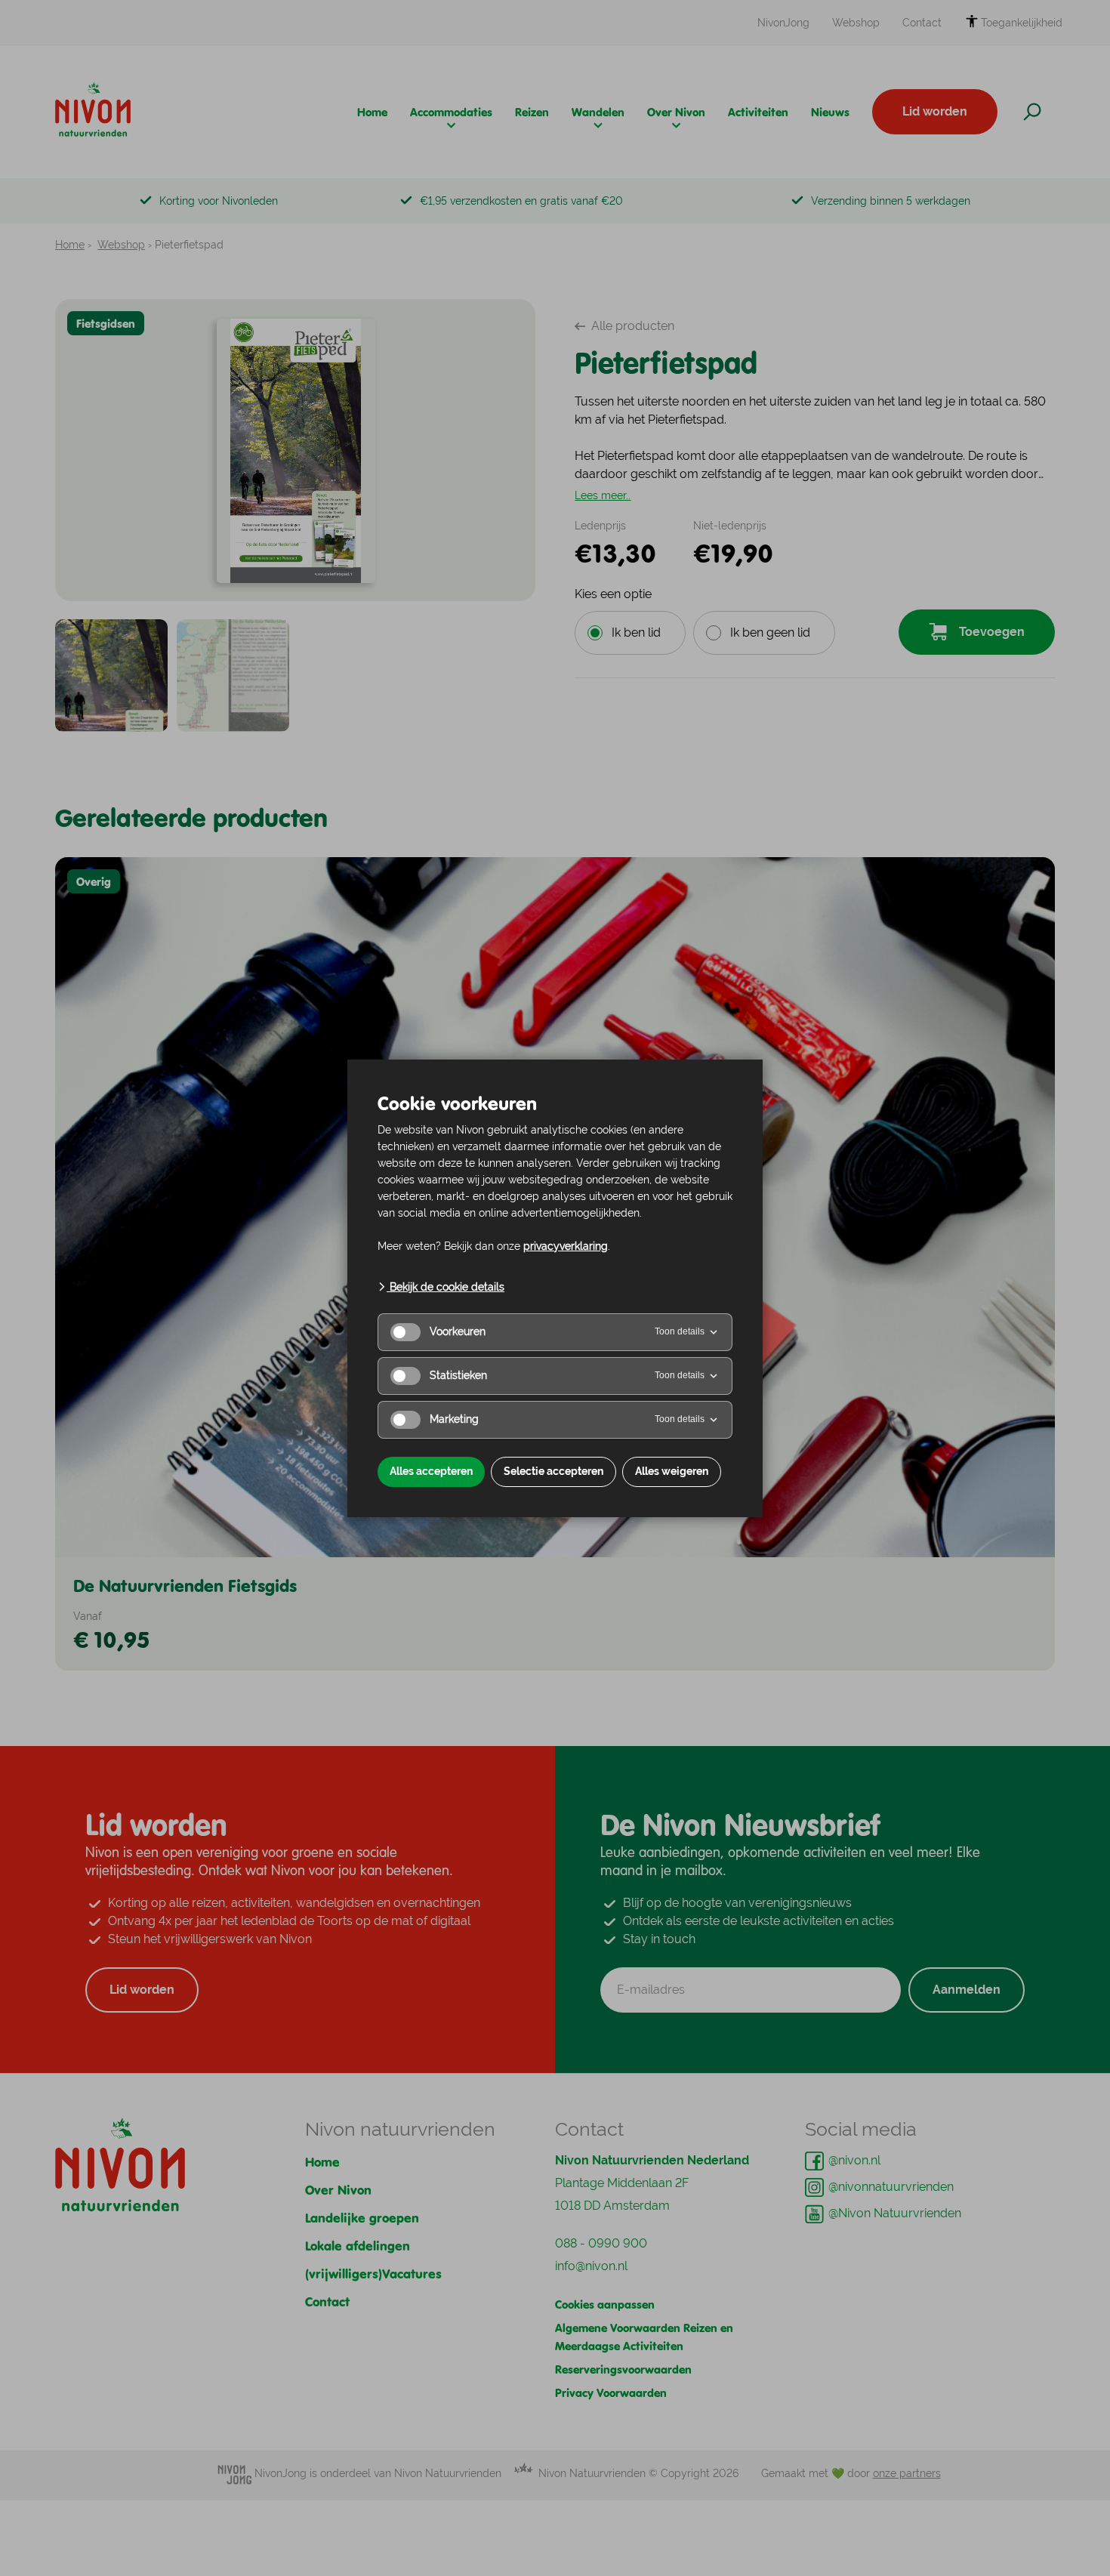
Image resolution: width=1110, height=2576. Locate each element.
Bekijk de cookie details (446, 1287)
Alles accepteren (431, 1471)
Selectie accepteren (553, 1471)
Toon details (680, 1331)
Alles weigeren (672, 1471)
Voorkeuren (458, 1331)
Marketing (454, 1419)
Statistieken (458, 1375)
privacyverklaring (566, 1246)
